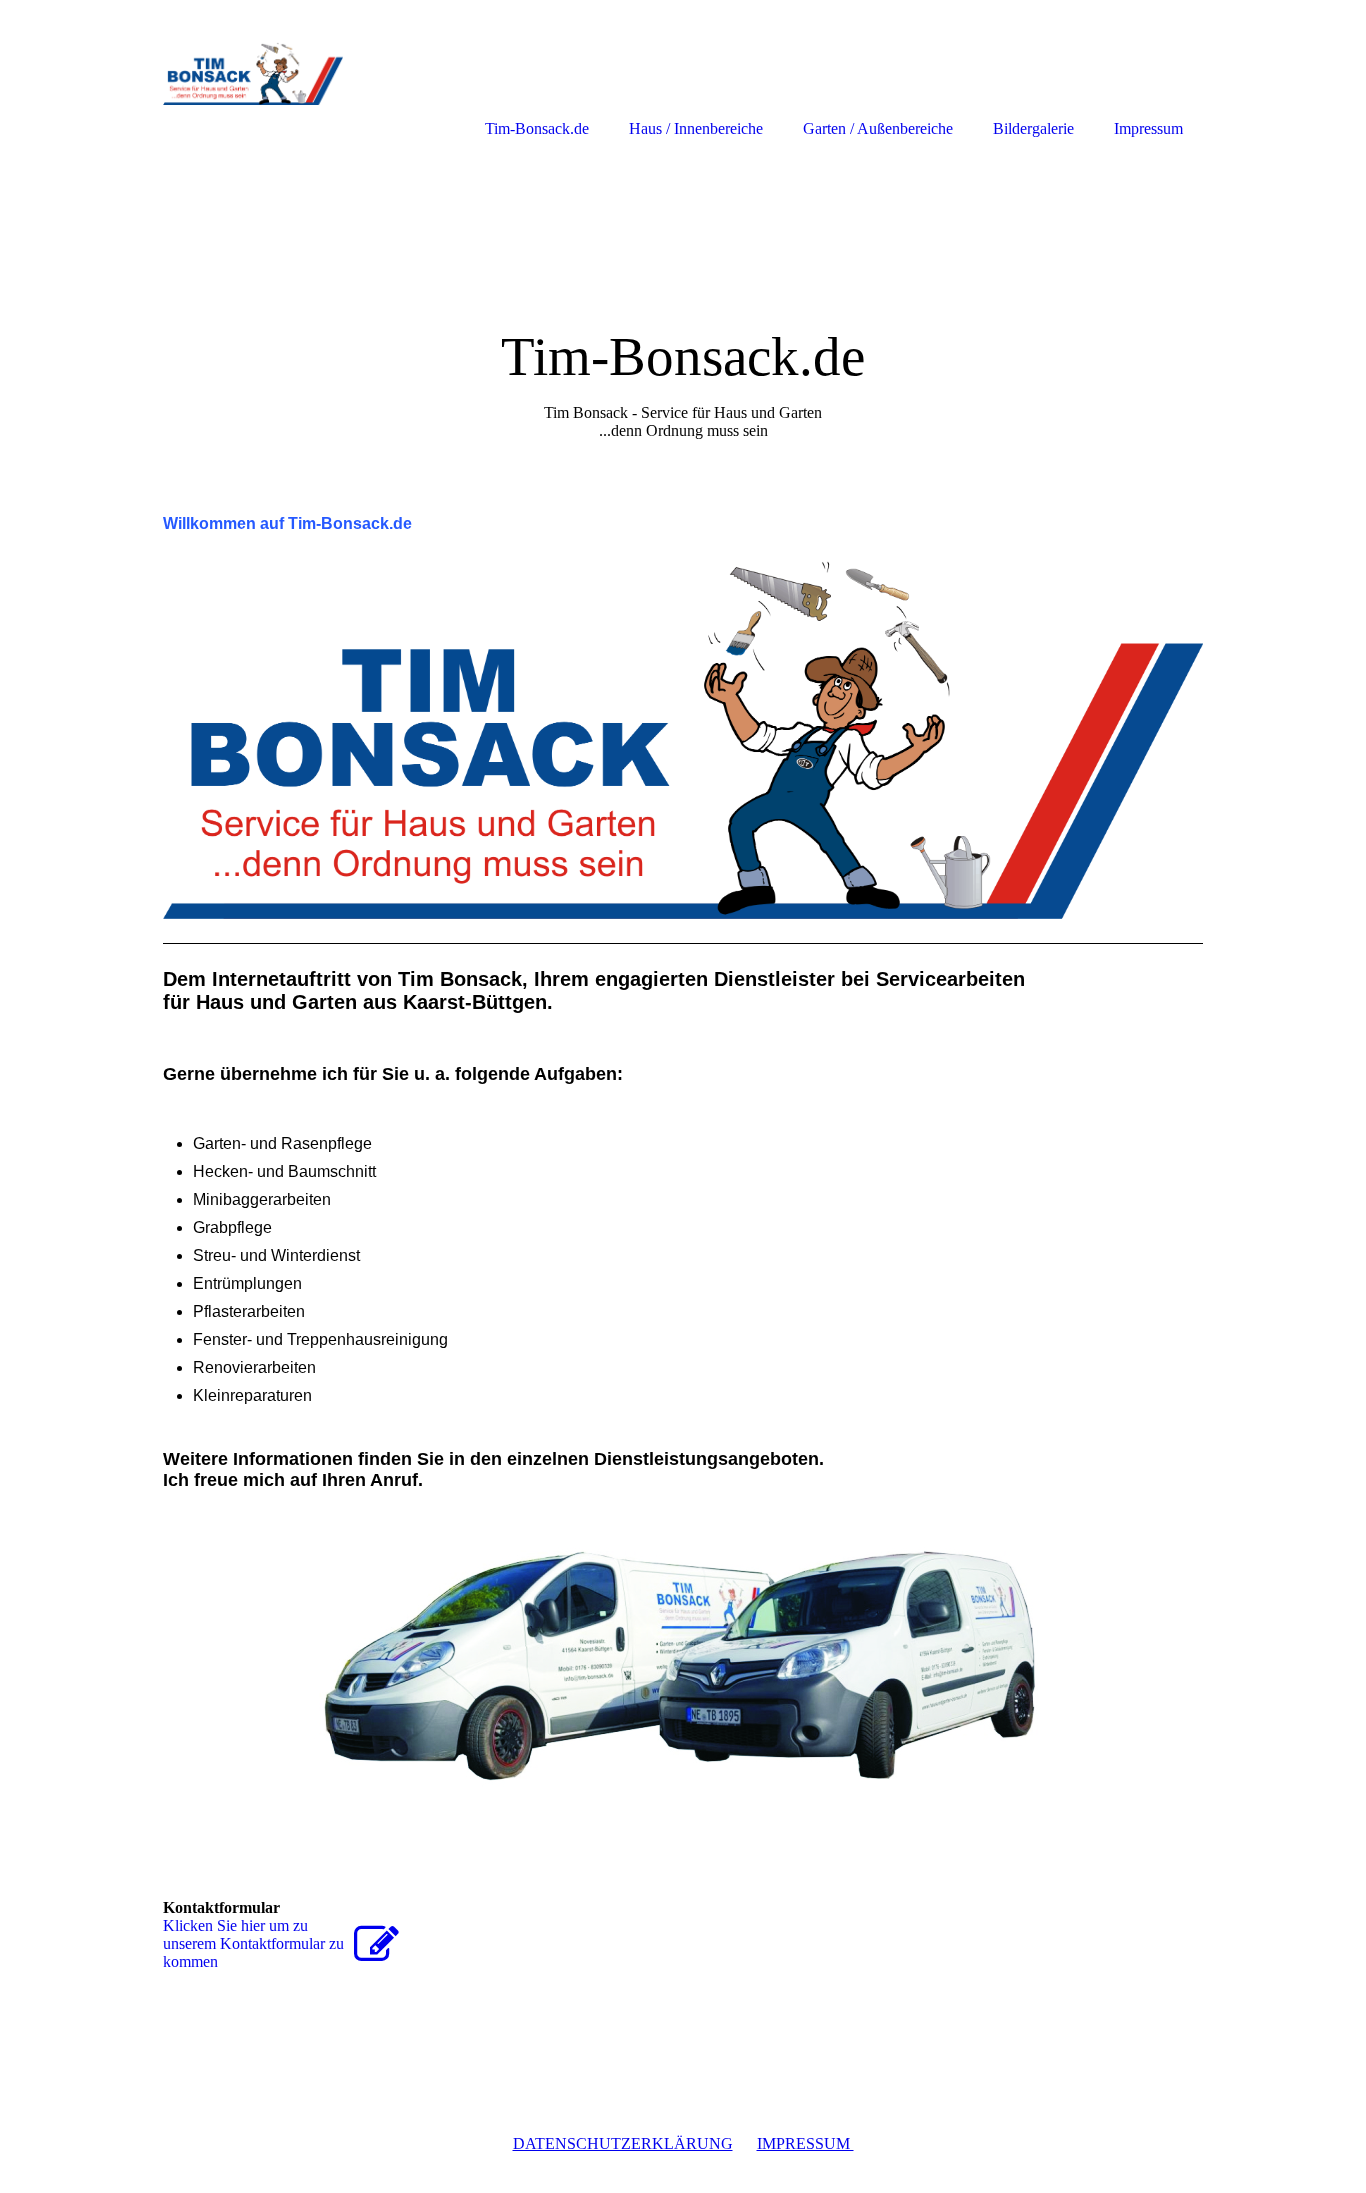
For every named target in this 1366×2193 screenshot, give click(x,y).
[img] (683, 307)
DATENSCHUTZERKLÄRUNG (623, 2143)
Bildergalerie (1033, 128)
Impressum (1148, 128)
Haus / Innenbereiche (696, 128)
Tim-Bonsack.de (537, 128)
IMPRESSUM (805, 2143)
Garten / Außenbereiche (878, 128)
